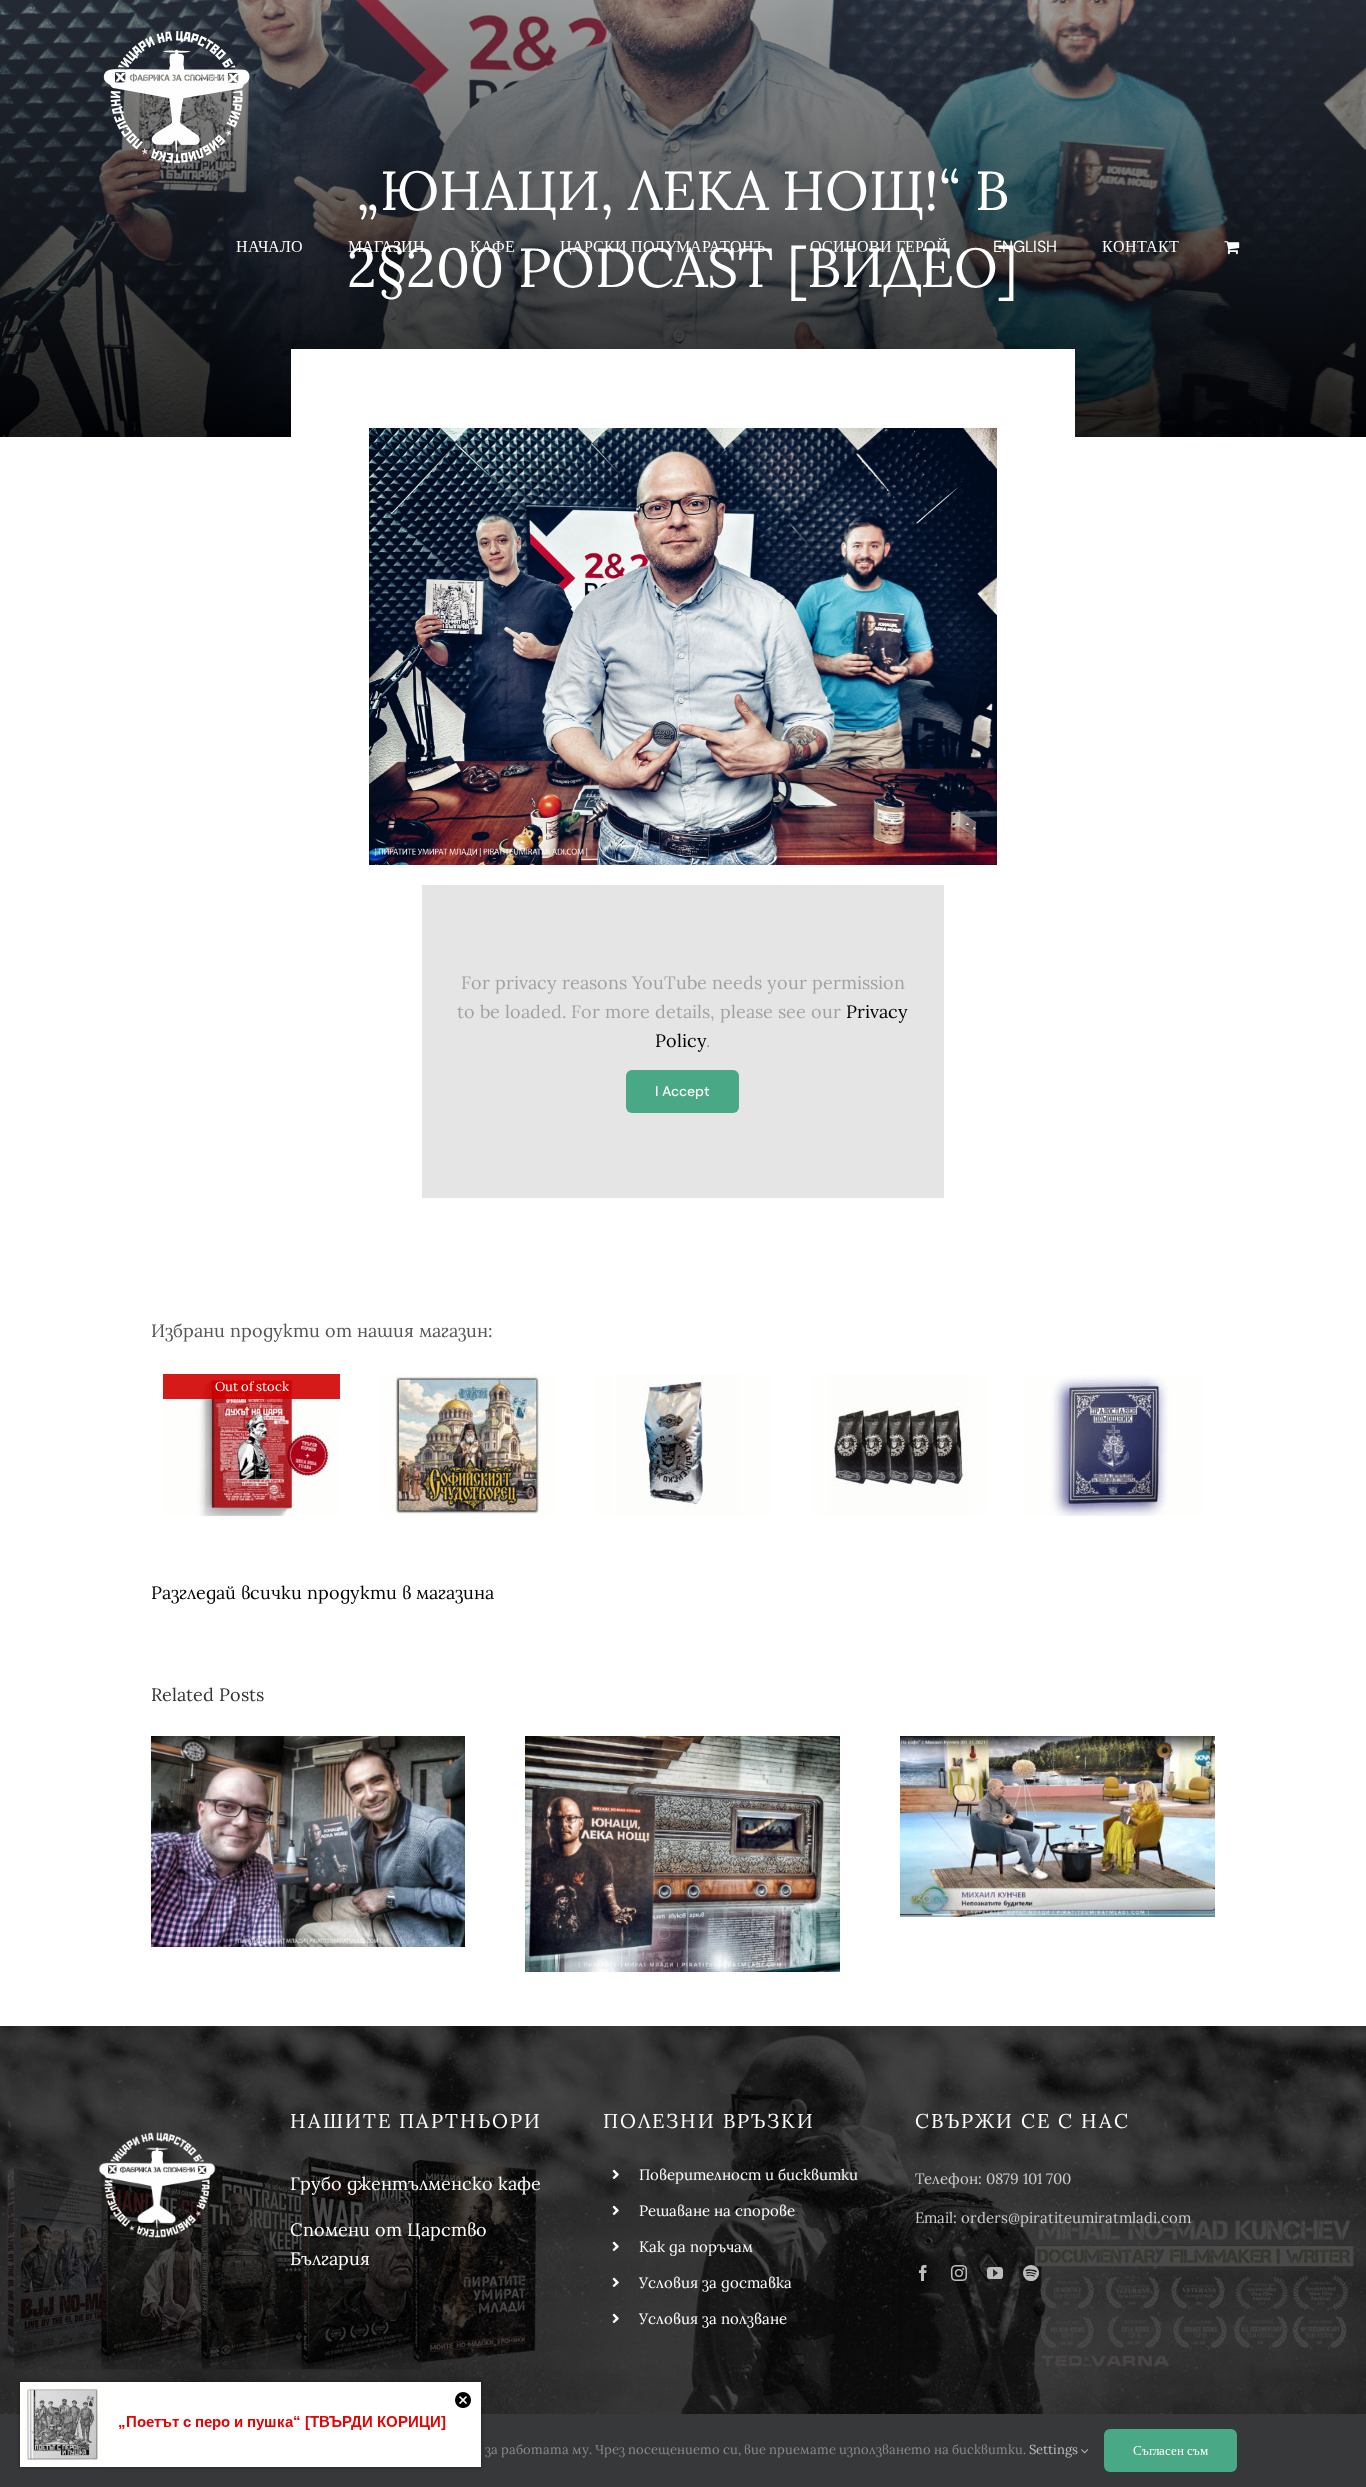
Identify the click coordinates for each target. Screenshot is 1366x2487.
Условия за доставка (715, 2282)
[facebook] (923, 2273)
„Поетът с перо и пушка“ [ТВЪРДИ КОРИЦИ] (282, 2421)
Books (251, 1413)
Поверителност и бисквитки (748, 2174)
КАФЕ (683, 1390)
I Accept (682, 1091)
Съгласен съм (1170, 2450)
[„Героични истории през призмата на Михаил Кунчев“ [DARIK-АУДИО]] (308, 1842)
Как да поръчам (696, 2246)
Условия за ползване (713, 2318)
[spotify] (1031, 2273)
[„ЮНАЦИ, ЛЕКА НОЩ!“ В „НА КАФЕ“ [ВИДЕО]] (1057, 1827)
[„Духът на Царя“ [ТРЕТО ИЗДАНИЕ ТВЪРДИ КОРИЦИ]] (251, 1445)
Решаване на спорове (717, 2210)
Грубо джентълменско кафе (415, 2183)
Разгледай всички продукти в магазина (322, 1592)
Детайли (251, 1477)
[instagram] (959, 2273)
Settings (1055, 2449)
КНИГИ (467, 1390)
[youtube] (995, 2273)
